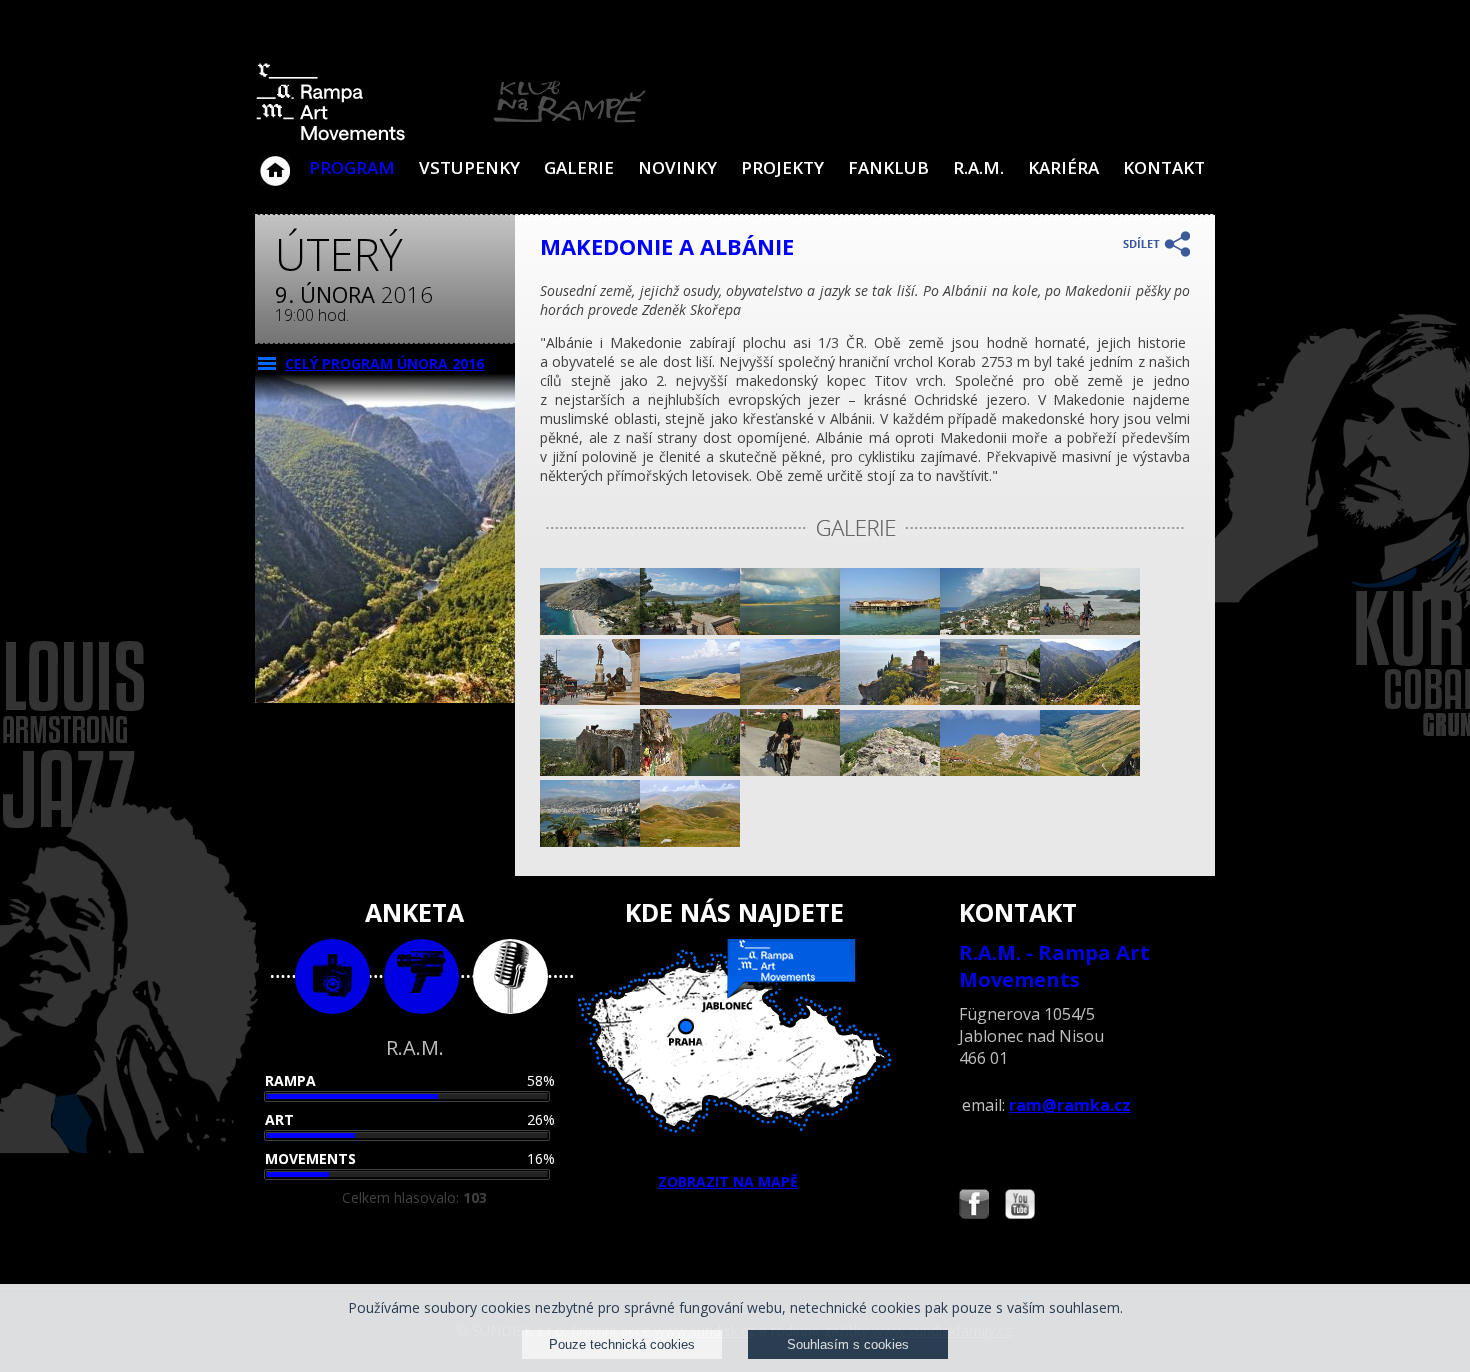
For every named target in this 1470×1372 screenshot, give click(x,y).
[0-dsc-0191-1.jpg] (590, 699)
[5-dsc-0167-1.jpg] (690, 770)
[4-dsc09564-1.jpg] (990, 629)
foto (332, 976)
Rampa (290, 1080)
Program (352, 167)
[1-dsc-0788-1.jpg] (890, 770)
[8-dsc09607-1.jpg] (590, 629)
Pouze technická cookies (622, 1344)
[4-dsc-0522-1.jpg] (890, 629)
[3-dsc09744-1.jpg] (790, 629)
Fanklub (888, 167)
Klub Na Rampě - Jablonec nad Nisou (275, 161)
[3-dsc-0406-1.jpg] (690, 699)
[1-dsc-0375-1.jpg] (690, 841)
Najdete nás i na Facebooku (974, 1206)
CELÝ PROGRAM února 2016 (384, 363)
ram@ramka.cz (1070, 1105)
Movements (310, 1158)
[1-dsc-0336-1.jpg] (990, 770)
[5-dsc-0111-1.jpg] (1090, 699)
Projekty (782, 167)
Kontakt (1164, 167)
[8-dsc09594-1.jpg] (590, 770)
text (510, 976)
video (421, 976)
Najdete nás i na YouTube (1020, 1206)
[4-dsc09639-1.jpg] (590, 841)
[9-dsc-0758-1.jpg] (790, 699)
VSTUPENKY (469, 167)
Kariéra (1063, 167)
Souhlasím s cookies (848, 1344)
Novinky (677, 167)
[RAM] (451, 136)
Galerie (579, 167)
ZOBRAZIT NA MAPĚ (728, 1181)
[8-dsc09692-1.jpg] (690, 629)
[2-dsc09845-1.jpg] (990, 699)
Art (279, 1119)
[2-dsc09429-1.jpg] (1090, 629)
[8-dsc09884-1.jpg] (790, 770)
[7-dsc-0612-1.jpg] (890, 699)
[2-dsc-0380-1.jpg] (1090, 770)
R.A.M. (978, 167)
